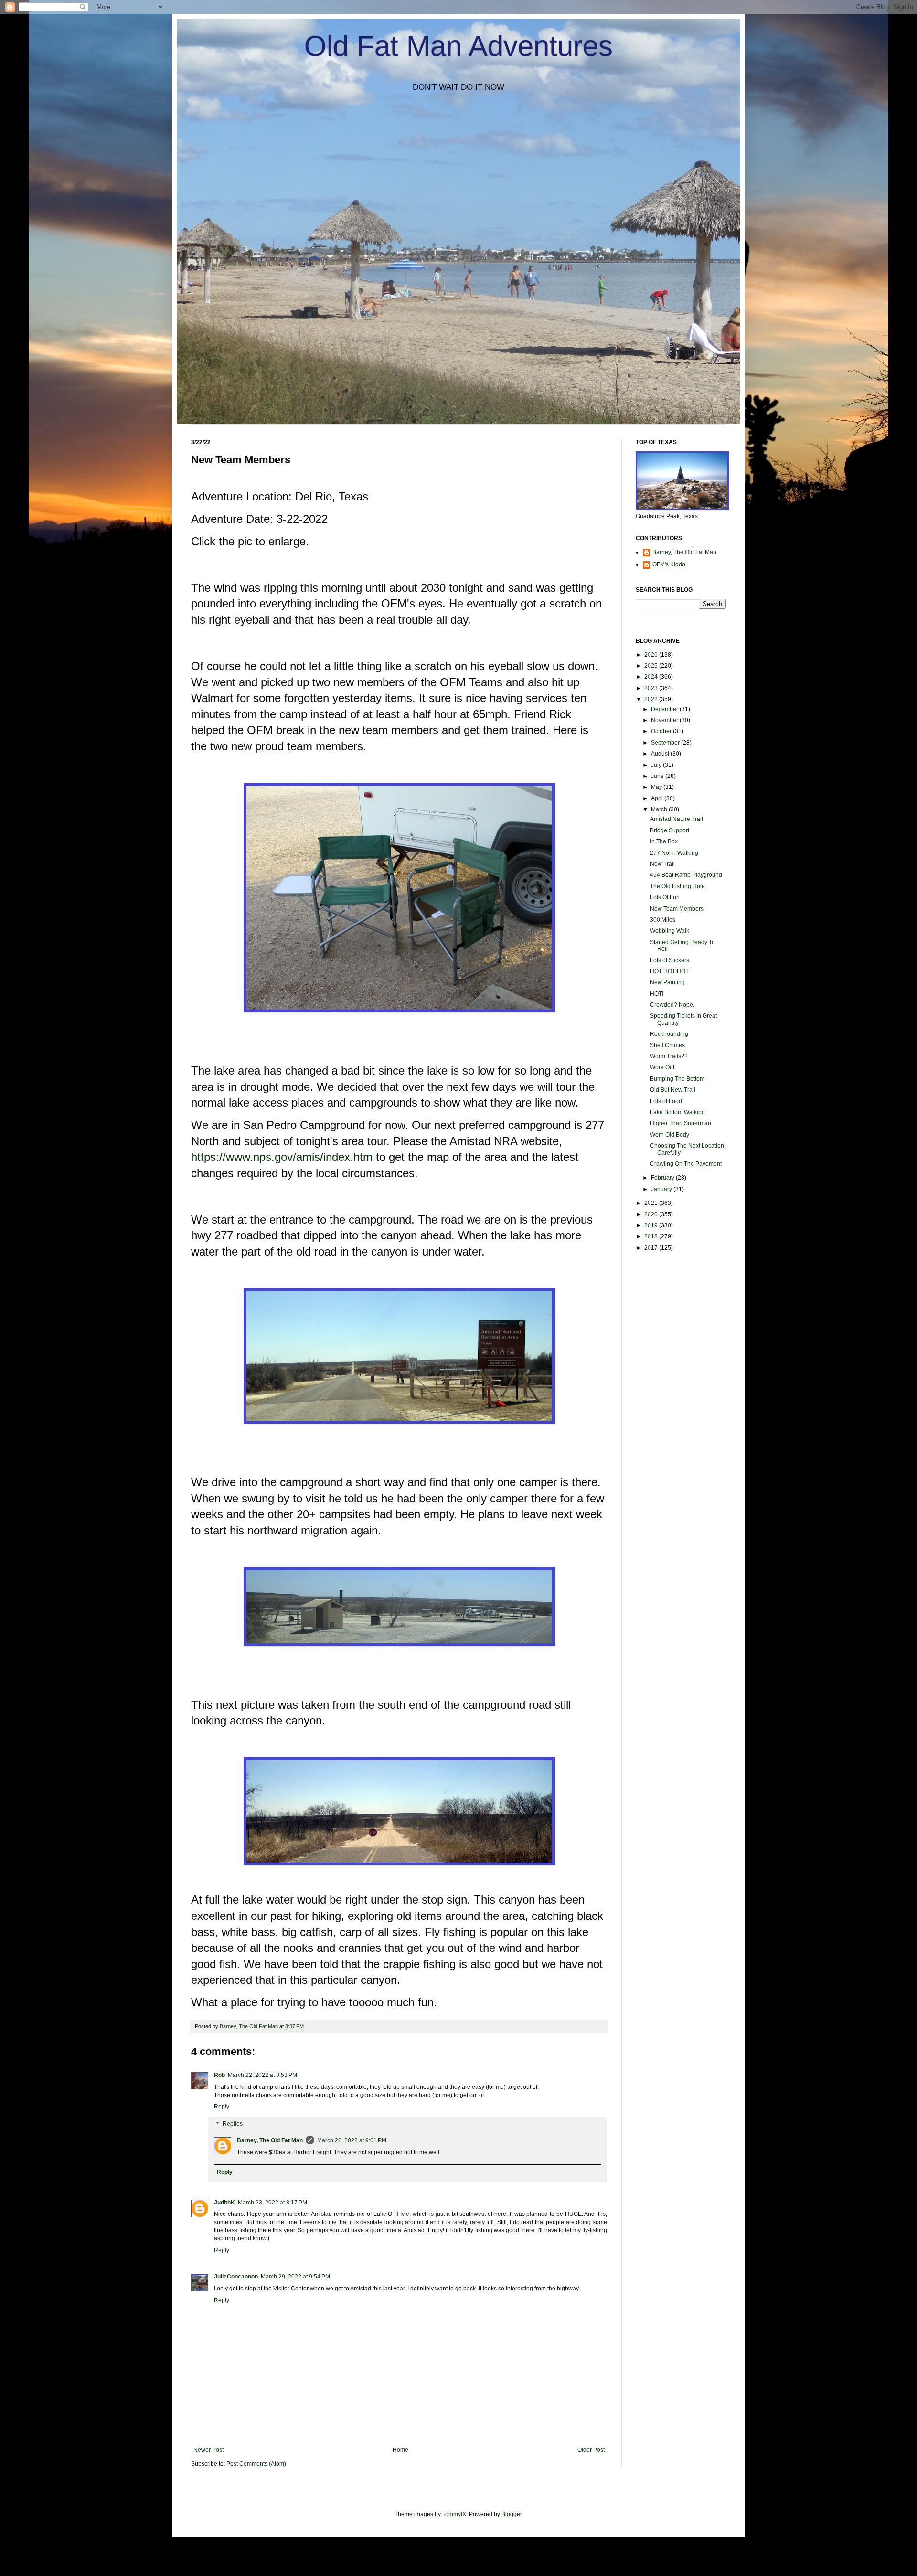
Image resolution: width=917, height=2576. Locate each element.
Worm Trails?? (669, 1056)
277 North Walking (674, 853)
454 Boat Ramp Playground (686, 875)
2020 (652, 1214)
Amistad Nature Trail (677, 819)
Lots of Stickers (670, 960)
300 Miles (663, 920)
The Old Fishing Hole (677, 886)
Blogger (512, 2514)
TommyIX (454, 2514)
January (662, 1189)
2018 (652, 1236)
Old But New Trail (673, 1090)
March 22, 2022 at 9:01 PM (352, 2140)
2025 (652, 666)
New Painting (667, 982)
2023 (652, 688)
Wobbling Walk (670, 931)
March (660, 809)
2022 (652, 699)
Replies (233, 2124)
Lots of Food (666, 1101)
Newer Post (208, 2450)
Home (400, 2450)
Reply (222, 2107)
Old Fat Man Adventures (458, 46)
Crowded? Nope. (672, 1005)
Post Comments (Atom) (256, 2464)
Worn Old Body (670, 1135)
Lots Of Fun (665, 897)
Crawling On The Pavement (686, 1164)
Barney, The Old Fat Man (270, 2140)
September (666, 743)
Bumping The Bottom (677, 1079)
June (658, 776)
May (657, 787)
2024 (652, 677)
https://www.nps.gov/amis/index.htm (282, 1157)
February (663, 1178)
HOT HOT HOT (669, 971)
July (657, 765)
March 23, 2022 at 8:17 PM (272, 2203)
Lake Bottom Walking (677, 1112)
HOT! (657, 994)
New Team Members (677, 909)
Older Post (591, 2450)
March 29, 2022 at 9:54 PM (295, 2277)
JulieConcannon (236, 2277)
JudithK (224, 2203)
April (658, 798)
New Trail (662, 864)
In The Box (664, 841)
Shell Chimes (667, 1045)
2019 (652, 1225)
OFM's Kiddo (669, 564)
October (662, 731)
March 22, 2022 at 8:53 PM (262, 2075)
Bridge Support (670, 830)
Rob (219, 2075)
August (661, 754)
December (665, 709)
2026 (652, 655)
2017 (652, 1248)
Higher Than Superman (681, 1123)
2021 (652, 1203)
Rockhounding (669, 1034)
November (665, 720)
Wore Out (662, 1067)
